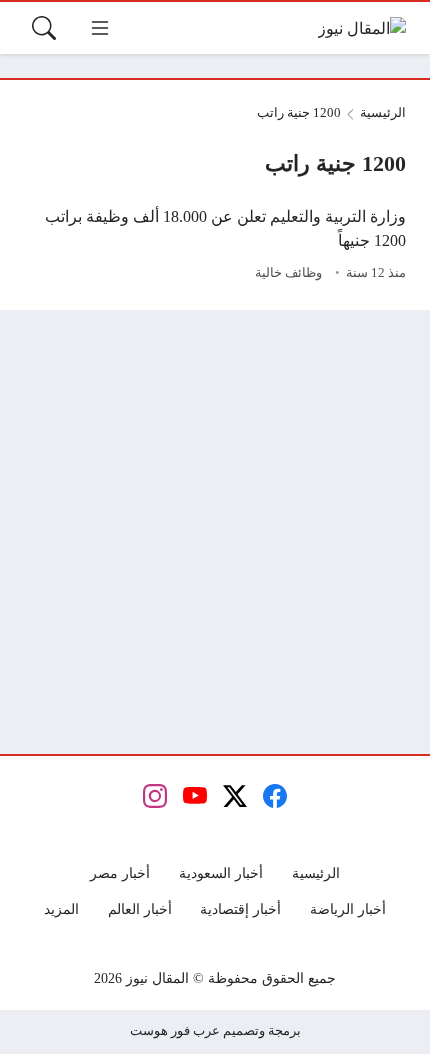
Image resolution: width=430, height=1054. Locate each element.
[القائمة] (100, 28)
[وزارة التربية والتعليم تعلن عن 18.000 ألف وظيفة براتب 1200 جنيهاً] (215, 246)
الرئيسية (383, 113)
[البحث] (44, 28)
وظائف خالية (288, 273)
